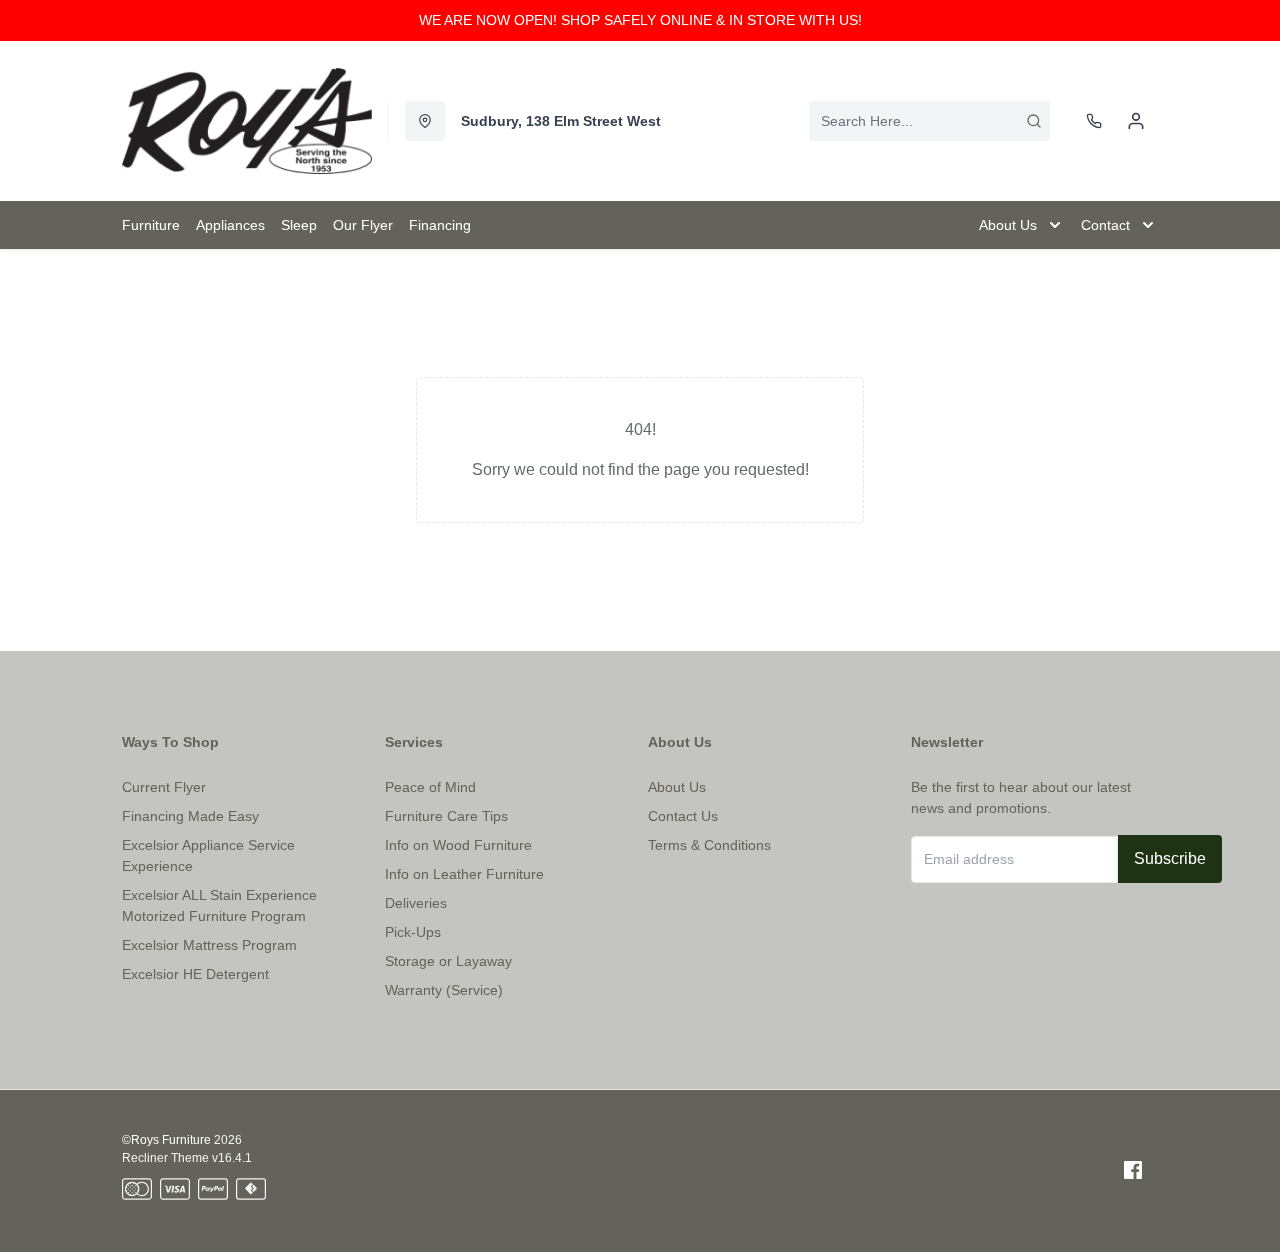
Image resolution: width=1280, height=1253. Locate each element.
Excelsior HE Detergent (195, 974)
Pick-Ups (413, 932)
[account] (1136, 121)
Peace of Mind (430, 787)
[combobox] (929, 121)
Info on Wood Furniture (458, 845)
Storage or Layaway (448, 961)
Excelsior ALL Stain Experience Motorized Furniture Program (219, 905)
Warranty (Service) (444, 990)
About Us (677, 787)
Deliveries (416, 903)
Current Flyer (164, 787)
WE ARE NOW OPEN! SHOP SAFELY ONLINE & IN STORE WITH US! (640, 20)
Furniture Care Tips (446, 816)
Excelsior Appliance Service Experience (208, 855)
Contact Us (683, 816)
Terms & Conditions (709, 845)
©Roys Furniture (166, 1140)
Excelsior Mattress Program (209, 945)
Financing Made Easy (190, 816)
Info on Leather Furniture (464, 874)
